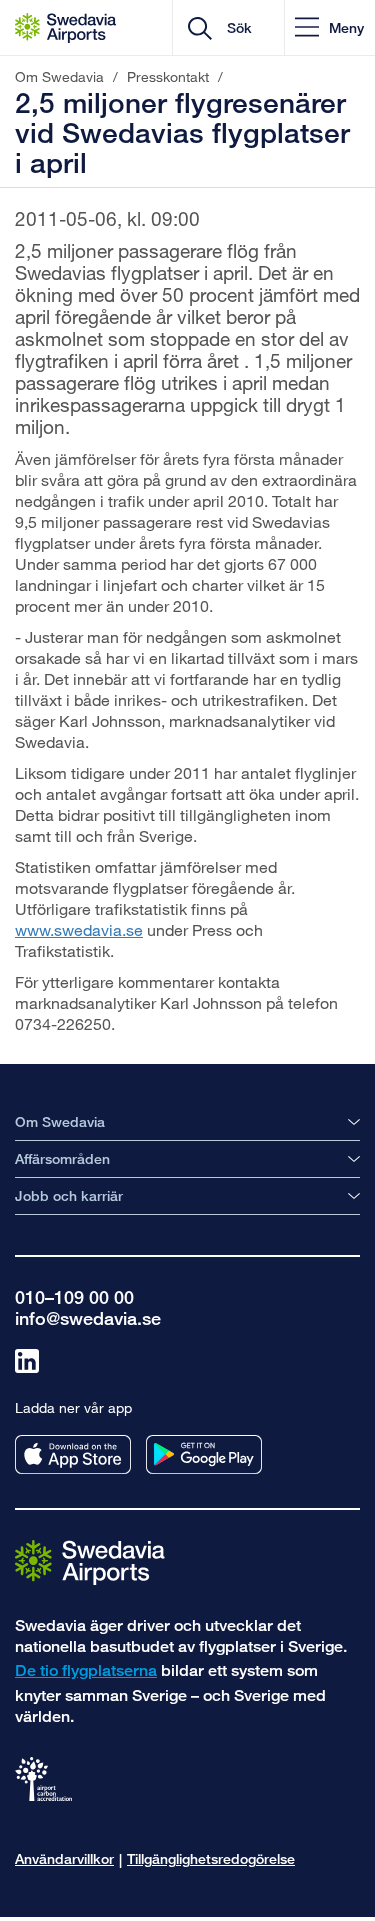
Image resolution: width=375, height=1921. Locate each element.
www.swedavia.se (79, 929)
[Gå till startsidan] (90, 1561)
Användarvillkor (64, 1858)
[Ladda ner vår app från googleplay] (204, 1454)
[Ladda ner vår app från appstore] (73, 1454)
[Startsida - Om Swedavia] (65, 28)
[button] (329, 27)
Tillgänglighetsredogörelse (211, 1858)
